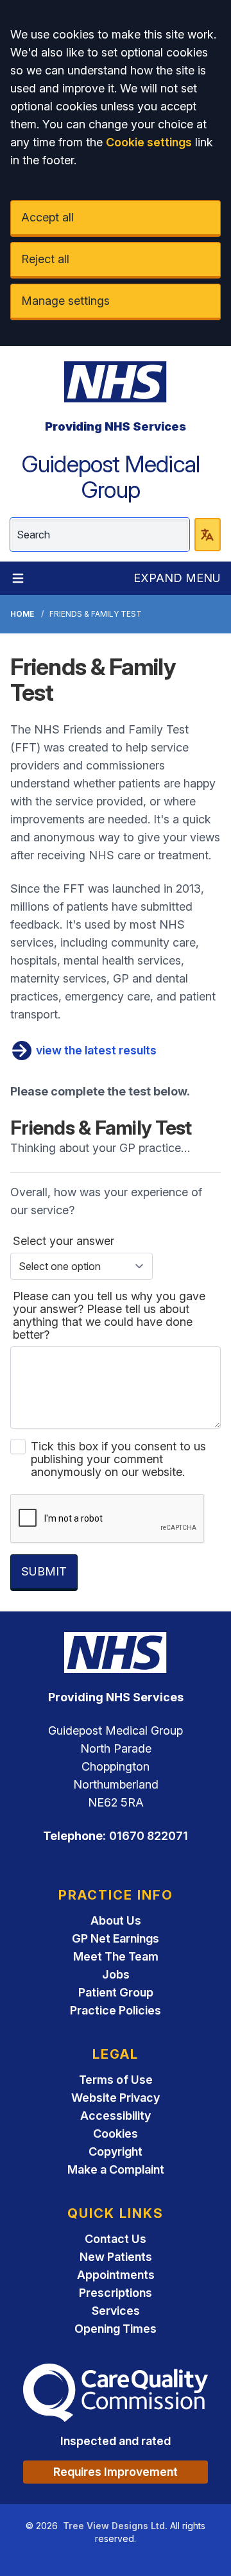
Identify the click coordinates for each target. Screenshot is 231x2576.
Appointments (116, 2275)
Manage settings (65, 301)
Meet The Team (116, 1956)
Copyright (116, 2151)
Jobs (116, 1974)
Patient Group (116, 1992)
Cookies (116, 2134)
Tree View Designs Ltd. (115, 2526)
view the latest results (95, 1050)
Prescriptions (116, 2293)
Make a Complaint (116, 2169)
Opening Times (116, 2329)
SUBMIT (44, 1571)
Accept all (47, 217)
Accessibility (116, 2116)
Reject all (45, 259)
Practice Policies (116, 2010)
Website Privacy (116, 2098)
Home (22, 614)
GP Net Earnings (116, 1938)
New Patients (116, 2257)
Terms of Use (116, 2080)
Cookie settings (149, 142)
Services (116, 2311)
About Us (116, 1920)
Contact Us (116, 2239)
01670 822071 (149, 1836)
